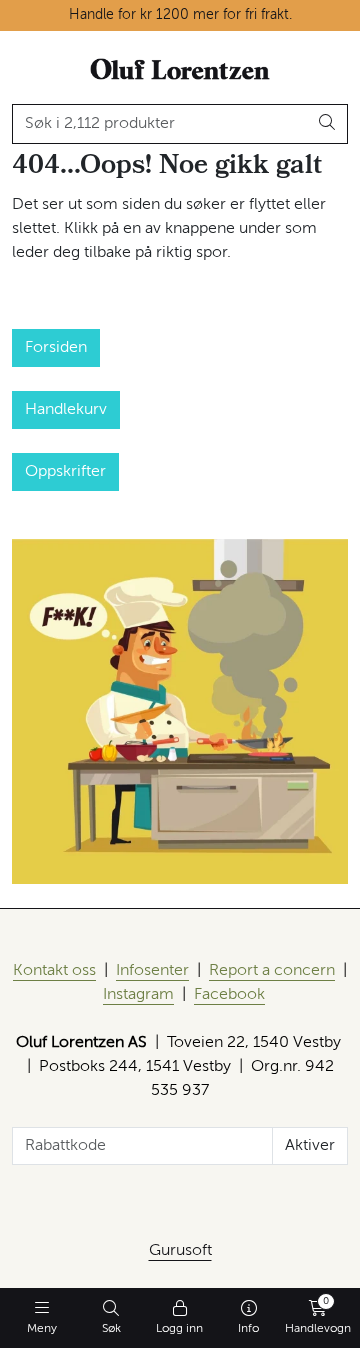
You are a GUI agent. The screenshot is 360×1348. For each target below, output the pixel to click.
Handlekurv (66, 410)
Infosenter (152, 971)
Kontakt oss (54, 971)
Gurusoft (180, 1251)
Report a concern (272, 971)
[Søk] (327, 124)
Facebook (229, 995)
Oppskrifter (65, 472)
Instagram (138, 995)
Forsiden (56, 348)
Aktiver (310, 1146)
